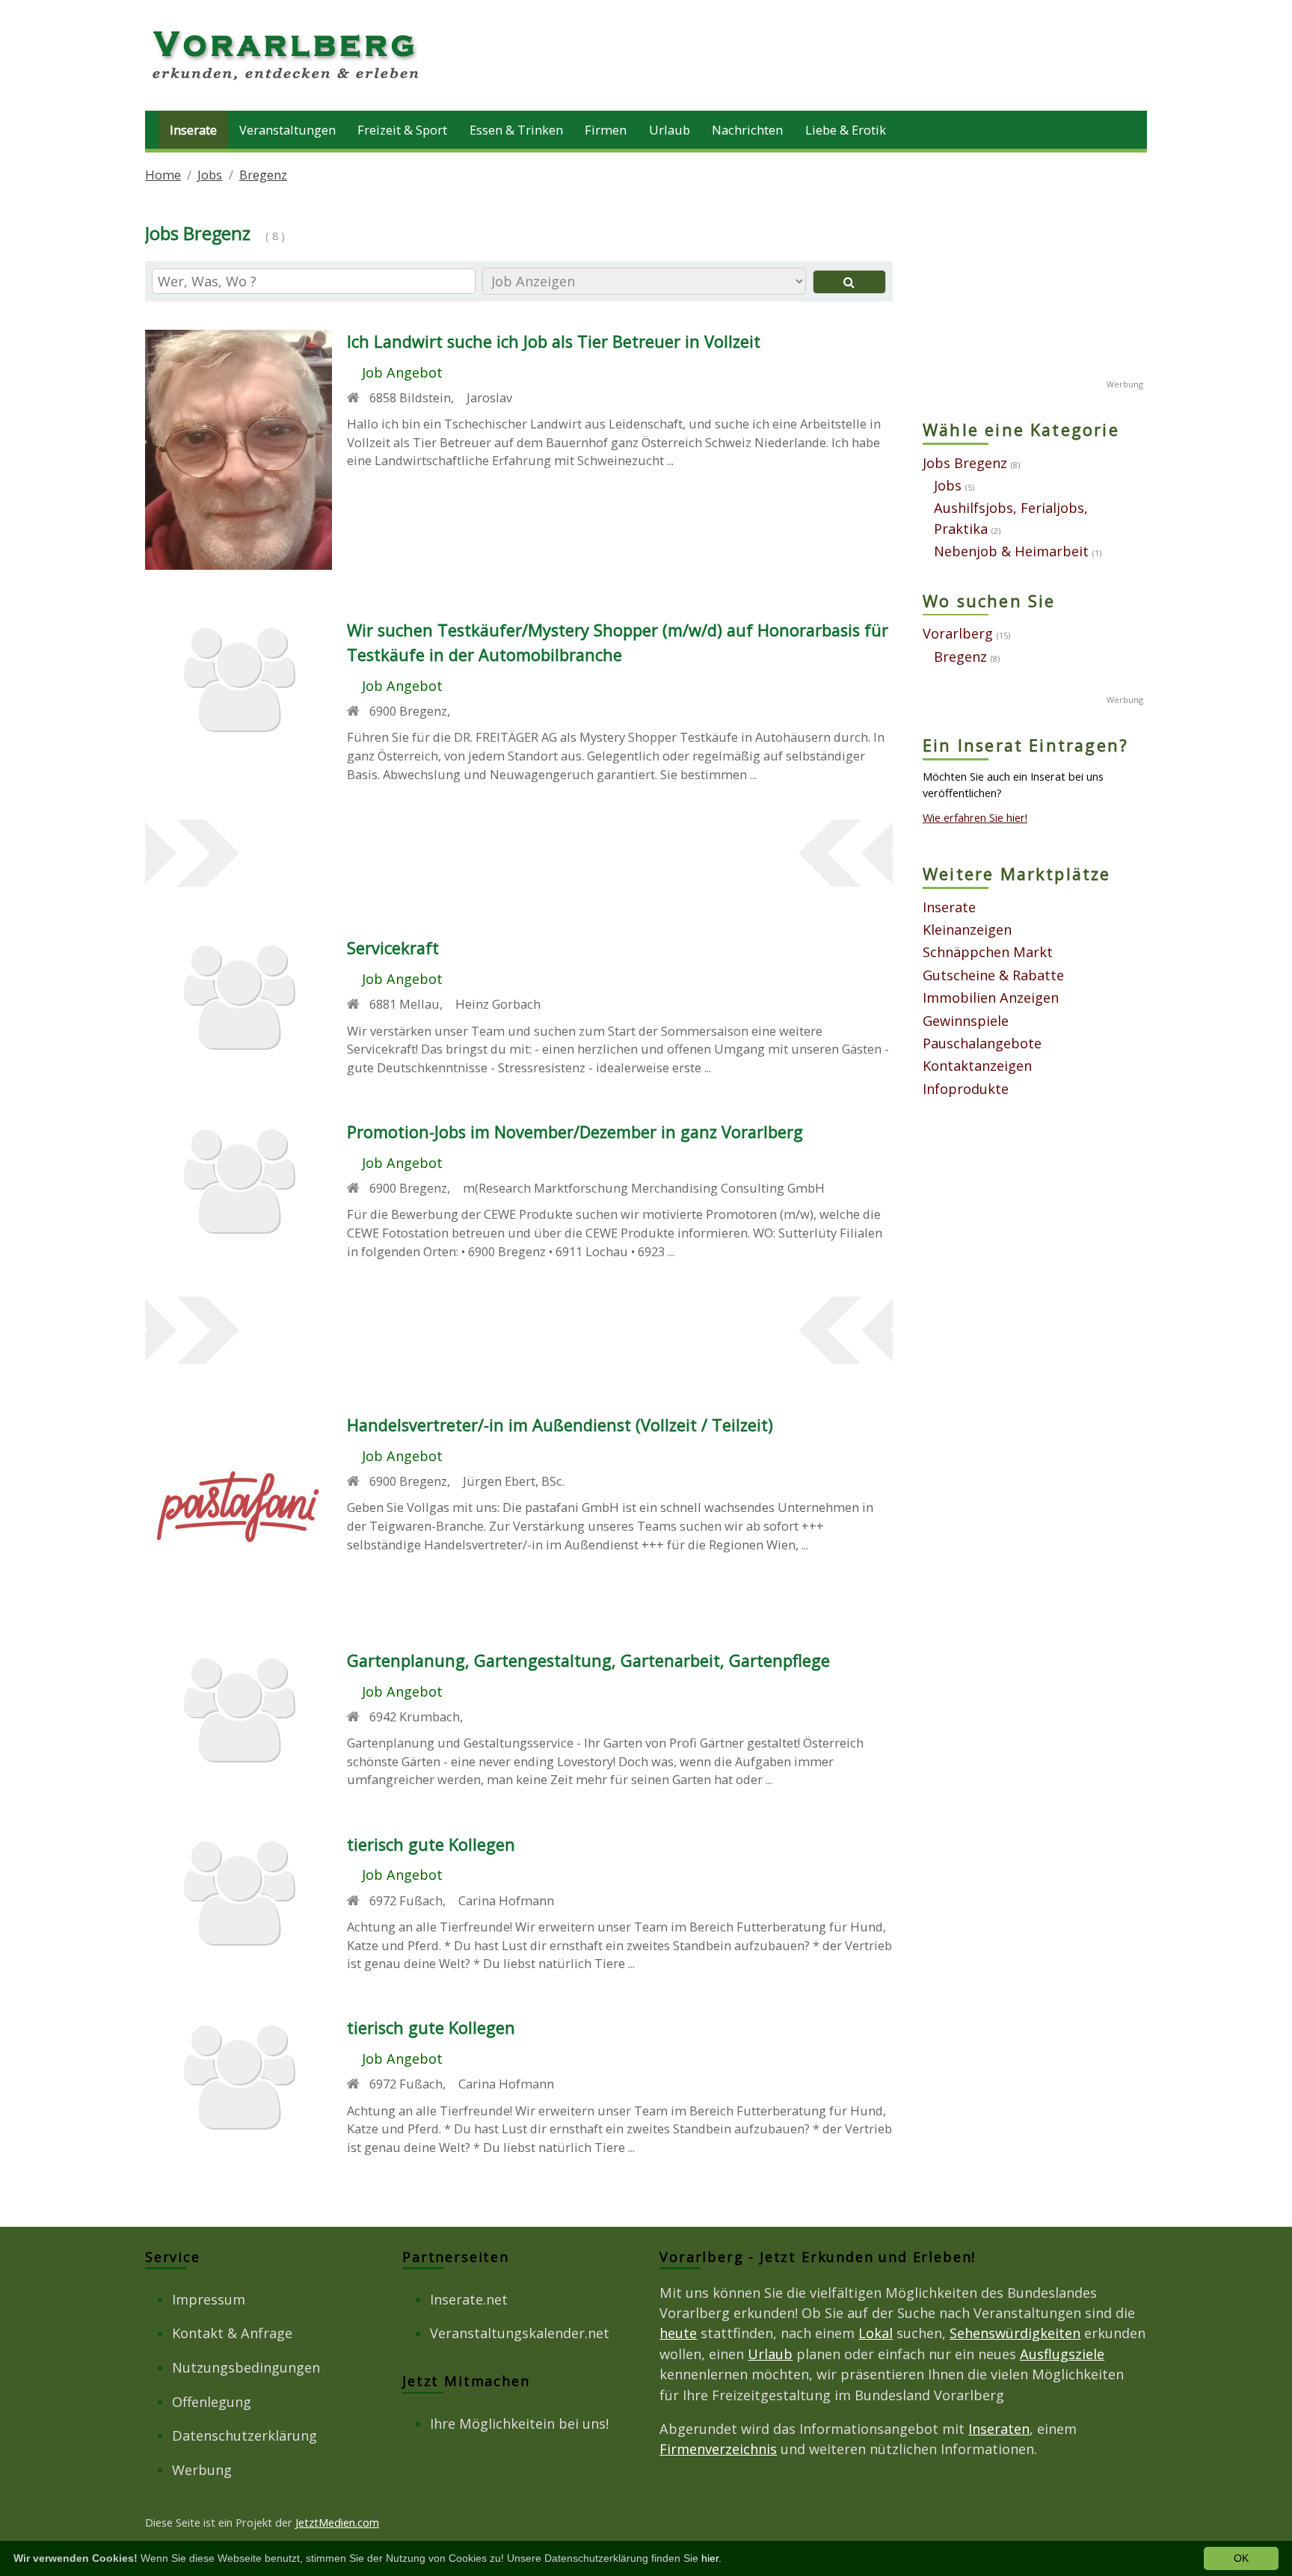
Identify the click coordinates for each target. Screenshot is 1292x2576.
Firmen (606, 130)
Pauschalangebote (982, 1043)
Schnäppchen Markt (988, 952)
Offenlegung (212, 2402)
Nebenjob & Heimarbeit (1011, 551)
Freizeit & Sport (402, 130)
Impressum (209, 2299)
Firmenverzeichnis (718, 2449)
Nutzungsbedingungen (246, 2367)
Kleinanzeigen (967, 929)
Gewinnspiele (966, 1021)
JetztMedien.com (337, 2522)
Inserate (193, 130)
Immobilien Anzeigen (991, 997)
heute (678, 2333)
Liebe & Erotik (846, 130)
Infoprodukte (966, 1089)
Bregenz (263, 175)
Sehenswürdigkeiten (1015, 2333)
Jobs (210, 175)
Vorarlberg (958, 633)
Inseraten (999, 2429)
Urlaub (670, 130)
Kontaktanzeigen (977, 1066)
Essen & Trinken (516, 130)
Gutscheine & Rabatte (993, 975)
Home (163, 175)
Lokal (876, 2333)
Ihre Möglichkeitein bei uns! (519, 2423)
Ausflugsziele (1062, 2354)
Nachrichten (747, 130)
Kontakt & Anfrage (232, 2333)
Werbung (202, 2470)
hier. (711, 2558)
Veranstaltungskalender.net (520, 2333)
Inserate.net (469, 2299)
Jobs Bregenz (965, 463)
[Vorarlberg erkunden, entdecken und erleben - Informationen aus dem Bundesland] (287, 82)
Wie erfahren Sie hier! (975, 817)
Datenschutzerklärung (244, 2435)
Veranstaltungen (287, 130)
